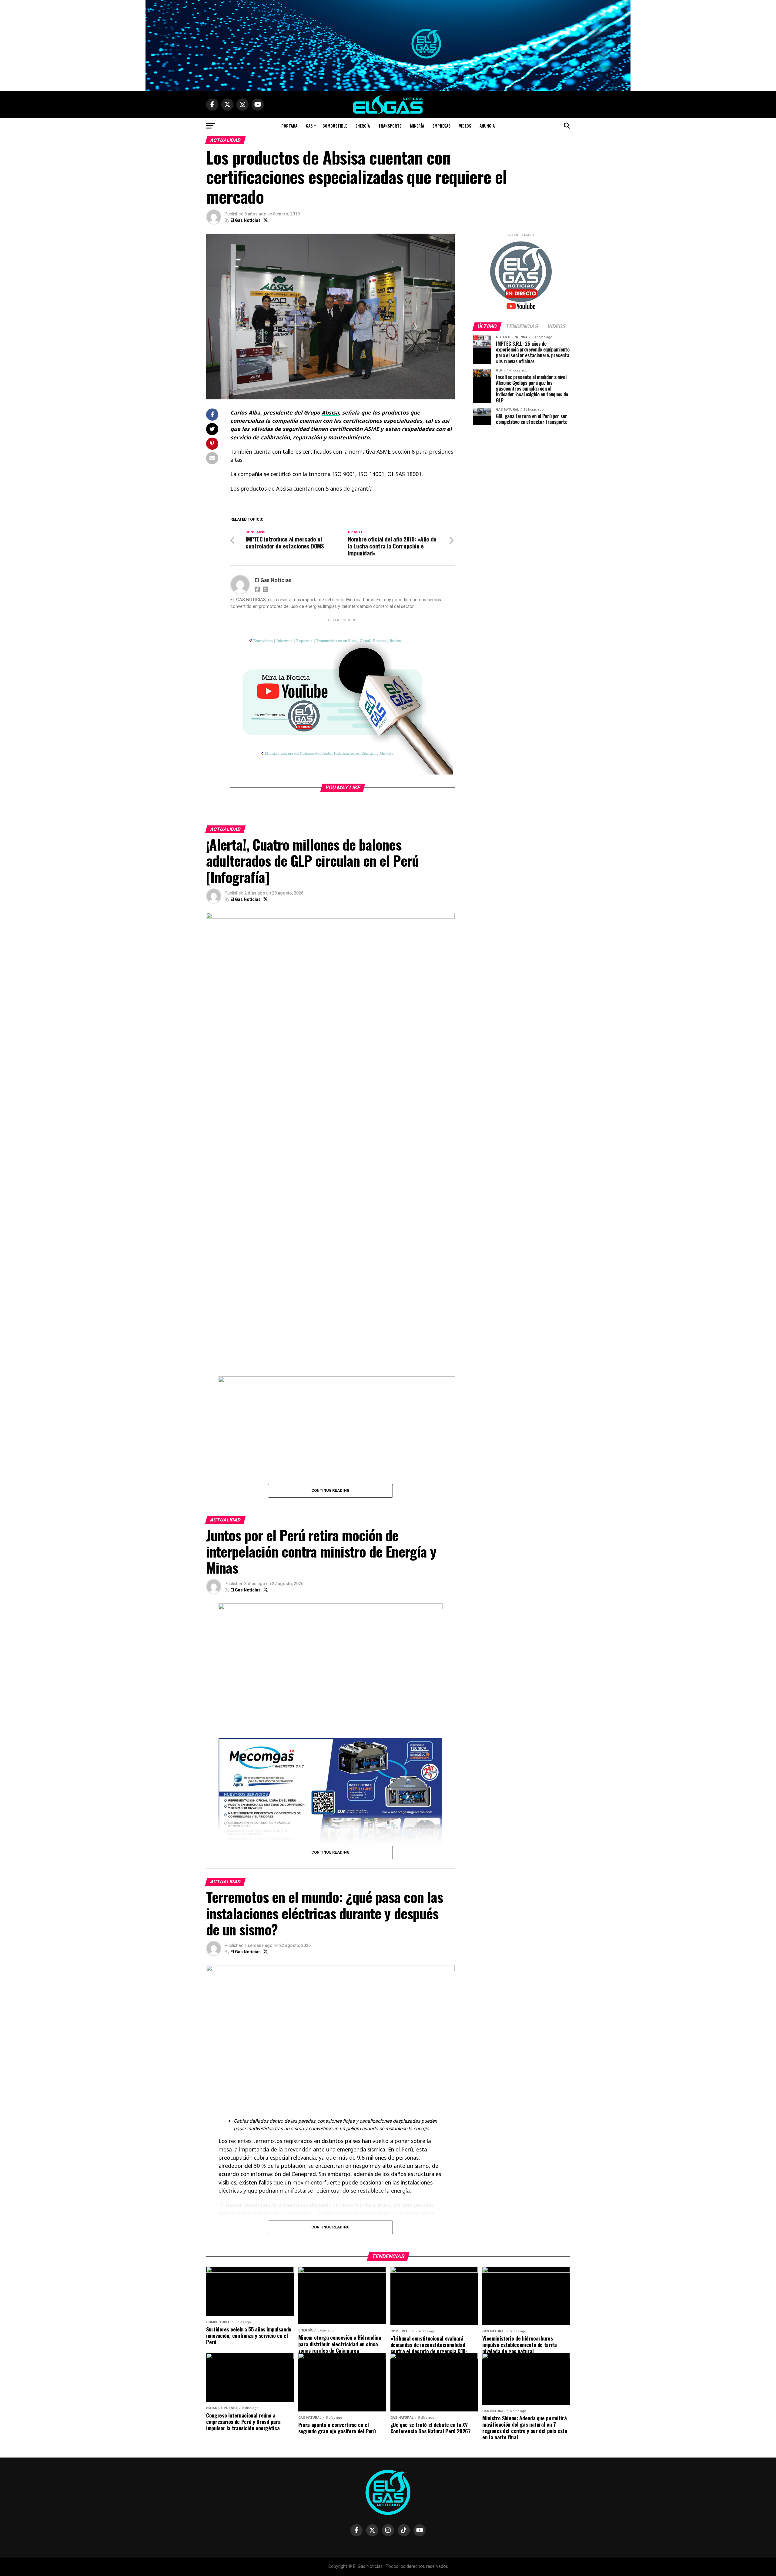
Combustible (335, 126)
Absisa (330, 412)
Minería (417, 126)
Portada (289, 126)
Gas (309, 126)
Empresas (442, 126)
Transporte (390, 126)
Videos (465, 126)
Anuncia (487, 126)
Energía (363, 126)
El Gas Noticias (246, 220)
